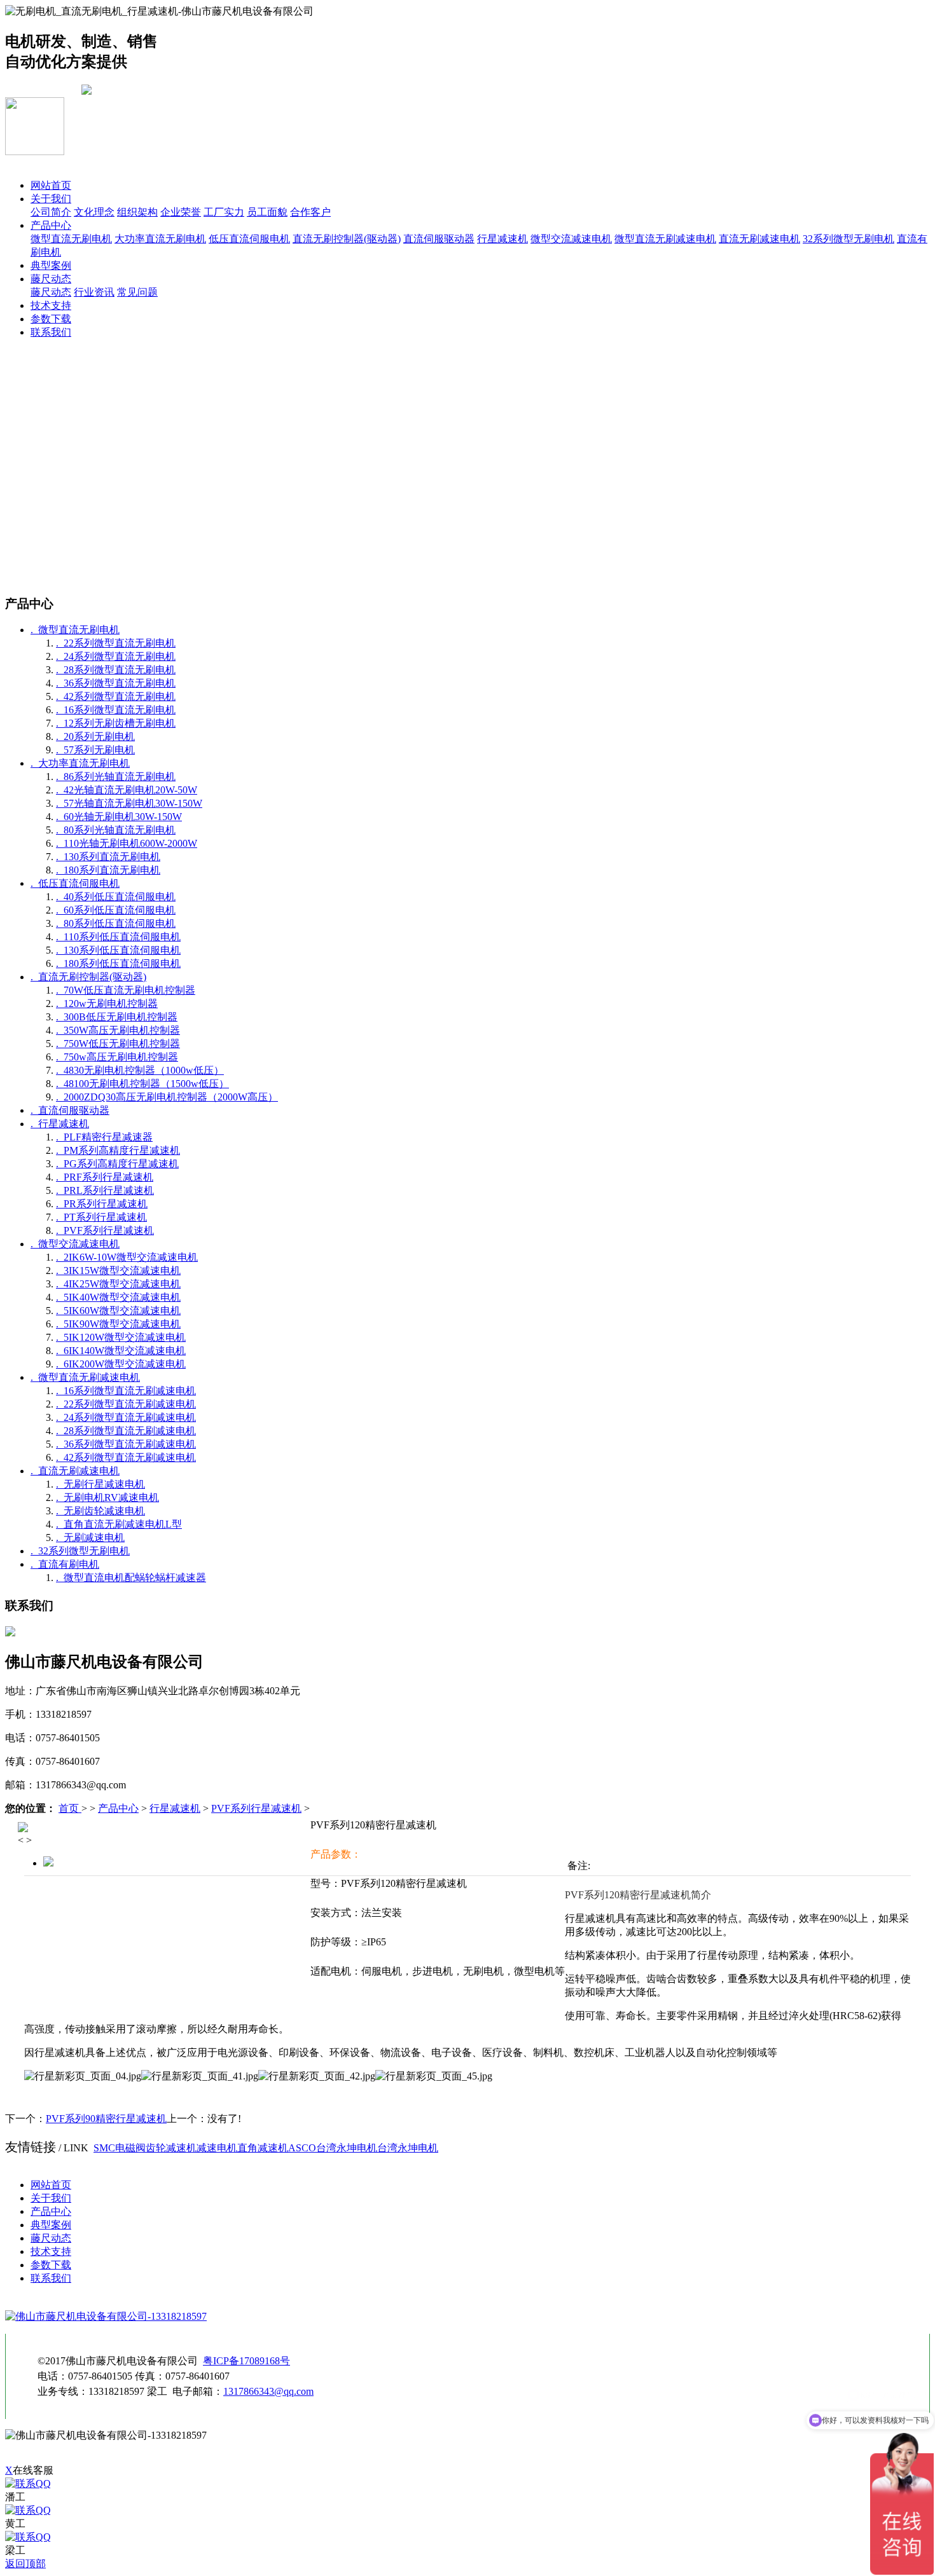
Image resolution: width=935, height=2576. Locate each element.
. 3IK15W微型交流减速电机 (118, 1271)
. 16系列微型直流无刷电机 (116, 710)
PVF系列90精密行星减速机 (106, 2119)
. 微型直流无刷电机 (75, 630)
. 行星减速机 (60, 1124)
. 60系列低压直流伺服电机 (116, 910)
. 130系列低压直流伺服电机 (118, 950)
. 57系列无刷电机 (95, 750)
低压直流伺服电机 (249, 239)
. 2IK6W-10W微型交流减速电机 (127, 1257)
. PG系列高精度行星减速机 (117, 1164)
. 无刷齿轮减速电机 (100, 1511)
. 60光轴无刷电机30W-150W (119, 817)
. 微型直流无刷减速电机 (85, 1377)
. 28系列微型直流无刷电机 (116, 670)
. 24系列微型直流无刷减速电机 (126, 1417)
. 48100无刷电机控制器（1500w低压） (142, 1084)
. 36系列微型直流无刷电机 (116, 683)
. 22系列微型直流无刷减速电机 (126, 1404)
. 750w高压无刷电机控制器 (117, 1057)
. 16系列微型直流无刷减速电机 (126, 1391)
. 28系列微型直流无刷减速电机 (126, 1431)
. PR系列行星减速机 (102, 1204)
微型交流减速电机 (571, 239)
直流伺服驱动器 (439, 239)
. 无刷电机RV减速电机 (107, 1497)
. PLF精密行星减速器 (104, 1137)
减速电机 (217, 2148)
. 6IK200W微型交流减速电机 (121, 1364)
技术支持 (51, 305)
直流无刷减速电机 (759, 239)
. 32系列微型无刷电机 (80, 1551)
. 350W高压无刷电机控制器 (118, 1030)
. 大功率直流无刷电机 (80, 763)
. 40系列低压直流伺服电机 (116, 897)
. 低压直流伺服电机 (75, 883)
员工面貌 (267, 212)
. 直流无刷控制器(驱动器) (88, 977)
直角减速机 (263, 2148)
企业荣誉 (181, 212)
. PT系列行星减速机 (101, 1217)
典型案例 (51, 265)
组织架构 (137, 212)
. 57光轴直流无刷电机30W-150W (129, 803)
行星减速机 (502, 239)
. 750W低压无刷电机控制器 (118, 1044)
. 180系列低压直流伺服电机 (118, 963)
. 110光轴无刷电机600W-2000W (127, 843)
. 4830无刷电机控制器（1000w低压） (140, 1070)
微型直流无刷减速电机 (665, 239)
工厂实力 (224, 212)
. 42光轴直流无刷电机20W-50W (127, 790)
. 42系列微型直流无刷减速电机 (126, 1457)
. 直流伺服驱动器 (70, 1110)
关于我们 (51, 199)
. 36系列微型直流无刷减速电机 (126, 1444)
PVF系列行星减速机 (256, 1808)
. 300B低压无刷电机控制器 (117, 1017)
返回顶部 (25, 2564)
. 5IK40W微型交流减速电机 (118, 1297)
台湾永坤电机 (347, 2148)
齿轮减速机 (171, 2148)
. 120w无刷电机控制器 (107, 1004)
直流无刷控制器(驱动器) (347, 239)
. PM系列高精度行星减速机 (118, 1150)
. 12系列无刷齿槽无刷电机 (116, 723)
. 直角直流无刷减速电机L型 (119, 1524)
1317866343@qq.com (268, 2391)
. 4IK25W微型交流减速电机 (118, 1284)
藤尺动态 (51, 279)
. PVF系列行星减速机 (105, 1230)
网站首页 (51, 185)
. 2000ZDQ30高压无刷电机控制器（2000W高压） (167, 1097)
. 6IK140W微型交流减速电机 (121, 1351)
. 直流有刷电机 (65, 1564)
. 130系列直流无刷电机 (108, 857)
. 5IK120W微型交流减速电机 (121, 1337)
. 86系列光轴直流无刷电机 (116, 777)
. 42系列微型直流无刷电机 (116, 696)
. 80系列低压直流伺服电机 (116, 923)
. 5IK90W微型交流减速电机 (118, 1324)
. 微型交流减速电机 (75, 1244)
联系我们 (51, 332)
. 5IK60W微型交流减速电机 (118, 1311)
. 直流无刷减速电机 (75, 1471)
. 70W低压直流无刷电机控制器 (126, 990)
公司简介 (51, 212)
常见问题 (137, 292)
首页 (70, 1808)
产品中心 (51, 225)
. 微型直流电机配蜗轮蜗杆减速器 (131, 1578)
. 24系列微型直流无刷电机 (116, 656)
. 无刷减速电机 (90, 1538)
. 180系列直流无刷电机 (108, 870)
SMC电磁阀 (120, 2148)
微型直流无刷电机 (71, 239)
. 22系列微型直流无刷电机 (116, 643)
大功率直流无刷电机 (160, 239)
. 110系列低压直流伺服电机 (118, 937)
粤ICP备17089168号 (246, 2361)
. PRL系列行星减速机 (105, 1190)
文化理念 (94, 212)
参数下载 (51, 319)
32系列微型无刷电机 (848, 239)
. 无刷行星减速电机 (100, 1484)
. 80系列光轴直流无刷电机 (116, 830)
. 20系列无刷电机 (95, 736)
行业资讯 (94, 292)
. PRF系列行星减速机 (105, 1177)
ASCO (302, 2148)
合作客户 (310, 212)
